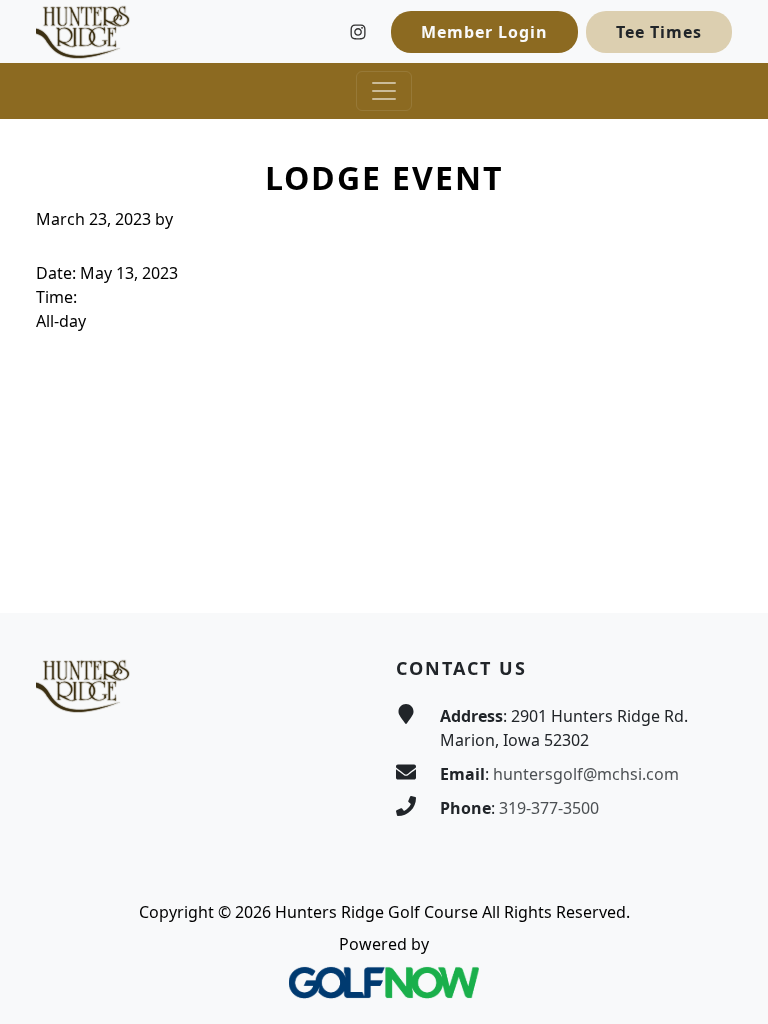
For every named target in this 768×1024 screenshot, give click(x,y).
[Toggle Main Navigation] (384, 91)
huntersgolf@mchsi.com (586, 774)
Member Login (484, 32)
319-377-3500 (549, 808)
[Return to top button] (729, 575)
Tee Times (659, 32)
